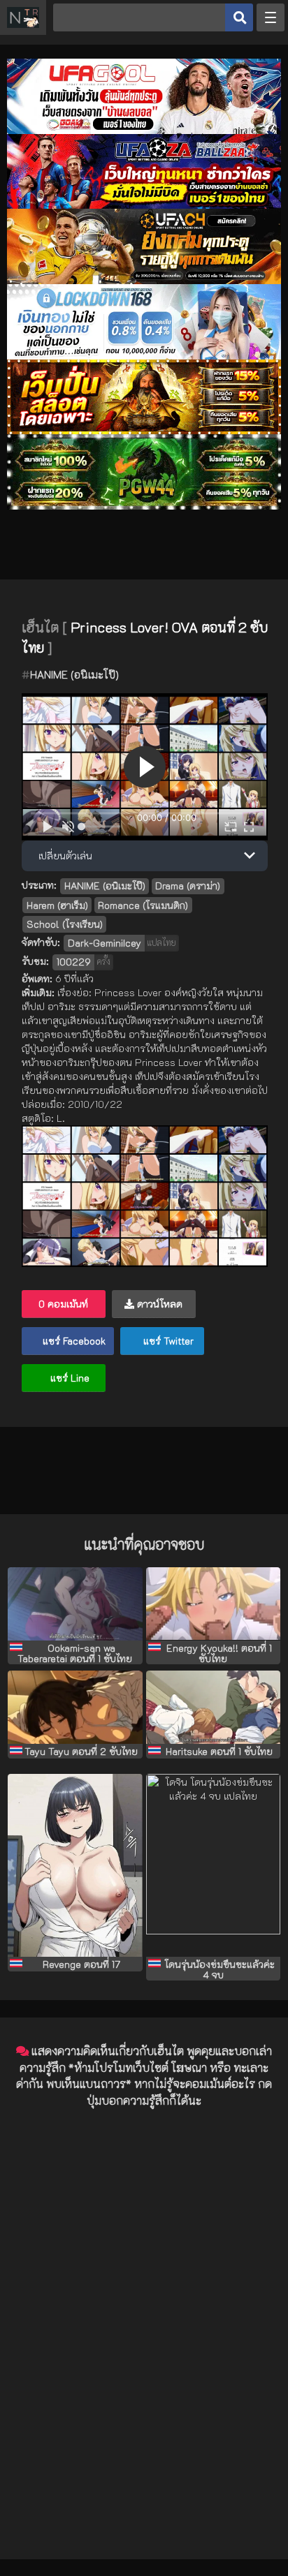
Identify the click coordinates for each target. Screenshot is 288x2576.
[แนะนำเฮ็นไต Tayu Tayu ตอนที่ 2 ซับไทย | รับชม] (75, 1708)
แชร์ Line (69, 1378)
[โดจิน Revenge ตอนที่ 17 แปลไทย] (75, 1865)
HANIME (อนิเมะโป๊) (74, 674)
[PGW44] (144, 506)
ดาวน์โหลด (158, 1304)
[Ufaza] (144, 205)
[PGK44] (144, 430)
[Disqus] (144, 2294)
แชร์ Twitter (167, 1341)
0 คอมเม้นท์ (63, 1304)
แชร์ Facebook (73, 1341)
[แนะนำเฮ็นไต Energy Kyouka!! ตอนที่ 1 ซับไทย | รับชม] (213, 1604)
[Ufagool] (144, 130)
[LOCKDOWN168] (144, 356)
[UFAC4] (144, 280)
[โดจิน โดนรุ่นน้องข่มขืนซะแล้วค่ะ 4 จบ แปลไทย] (213, 1865)
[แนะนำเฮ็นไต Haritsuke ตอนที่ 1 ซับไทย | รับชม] (213, 1708)
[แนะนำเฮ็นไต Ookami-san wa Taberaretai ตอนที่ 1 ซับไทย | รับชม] (75, 1604)
